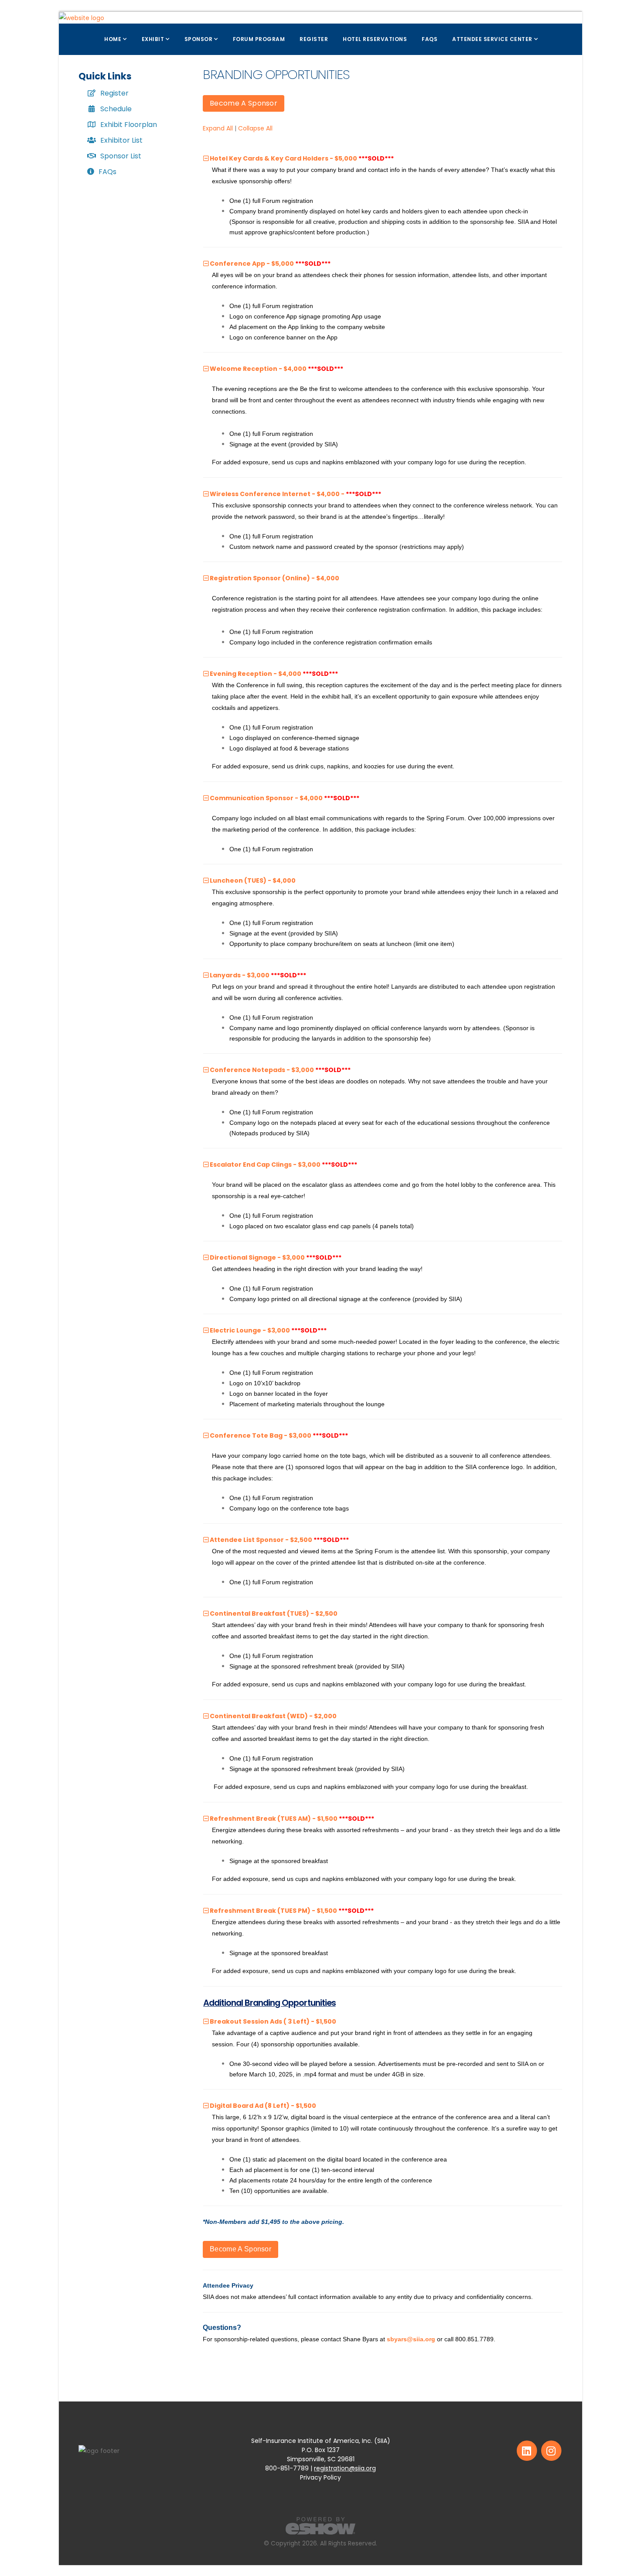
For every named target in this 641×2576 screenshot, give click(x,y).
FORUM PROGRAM (259, 39)
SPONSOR (199, 39)
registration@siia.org (345, 2468)
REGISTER (314, 39)
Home (113, 39)
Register (114, 93)
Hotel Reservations (375, 39)
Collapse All (255, 128)
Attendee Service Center (492, 39)
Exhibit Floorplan (129, 125)
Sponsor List (121, 156)
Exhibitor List (121, 140)
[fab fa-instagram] (551, 2450)
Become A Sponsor (244, 103)
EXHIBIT (153, 39)
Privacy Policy (320, 2477)
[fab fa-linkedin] (527, 2450)
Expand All (218, 128)
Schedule (116, 109)
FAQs (430, 39)
